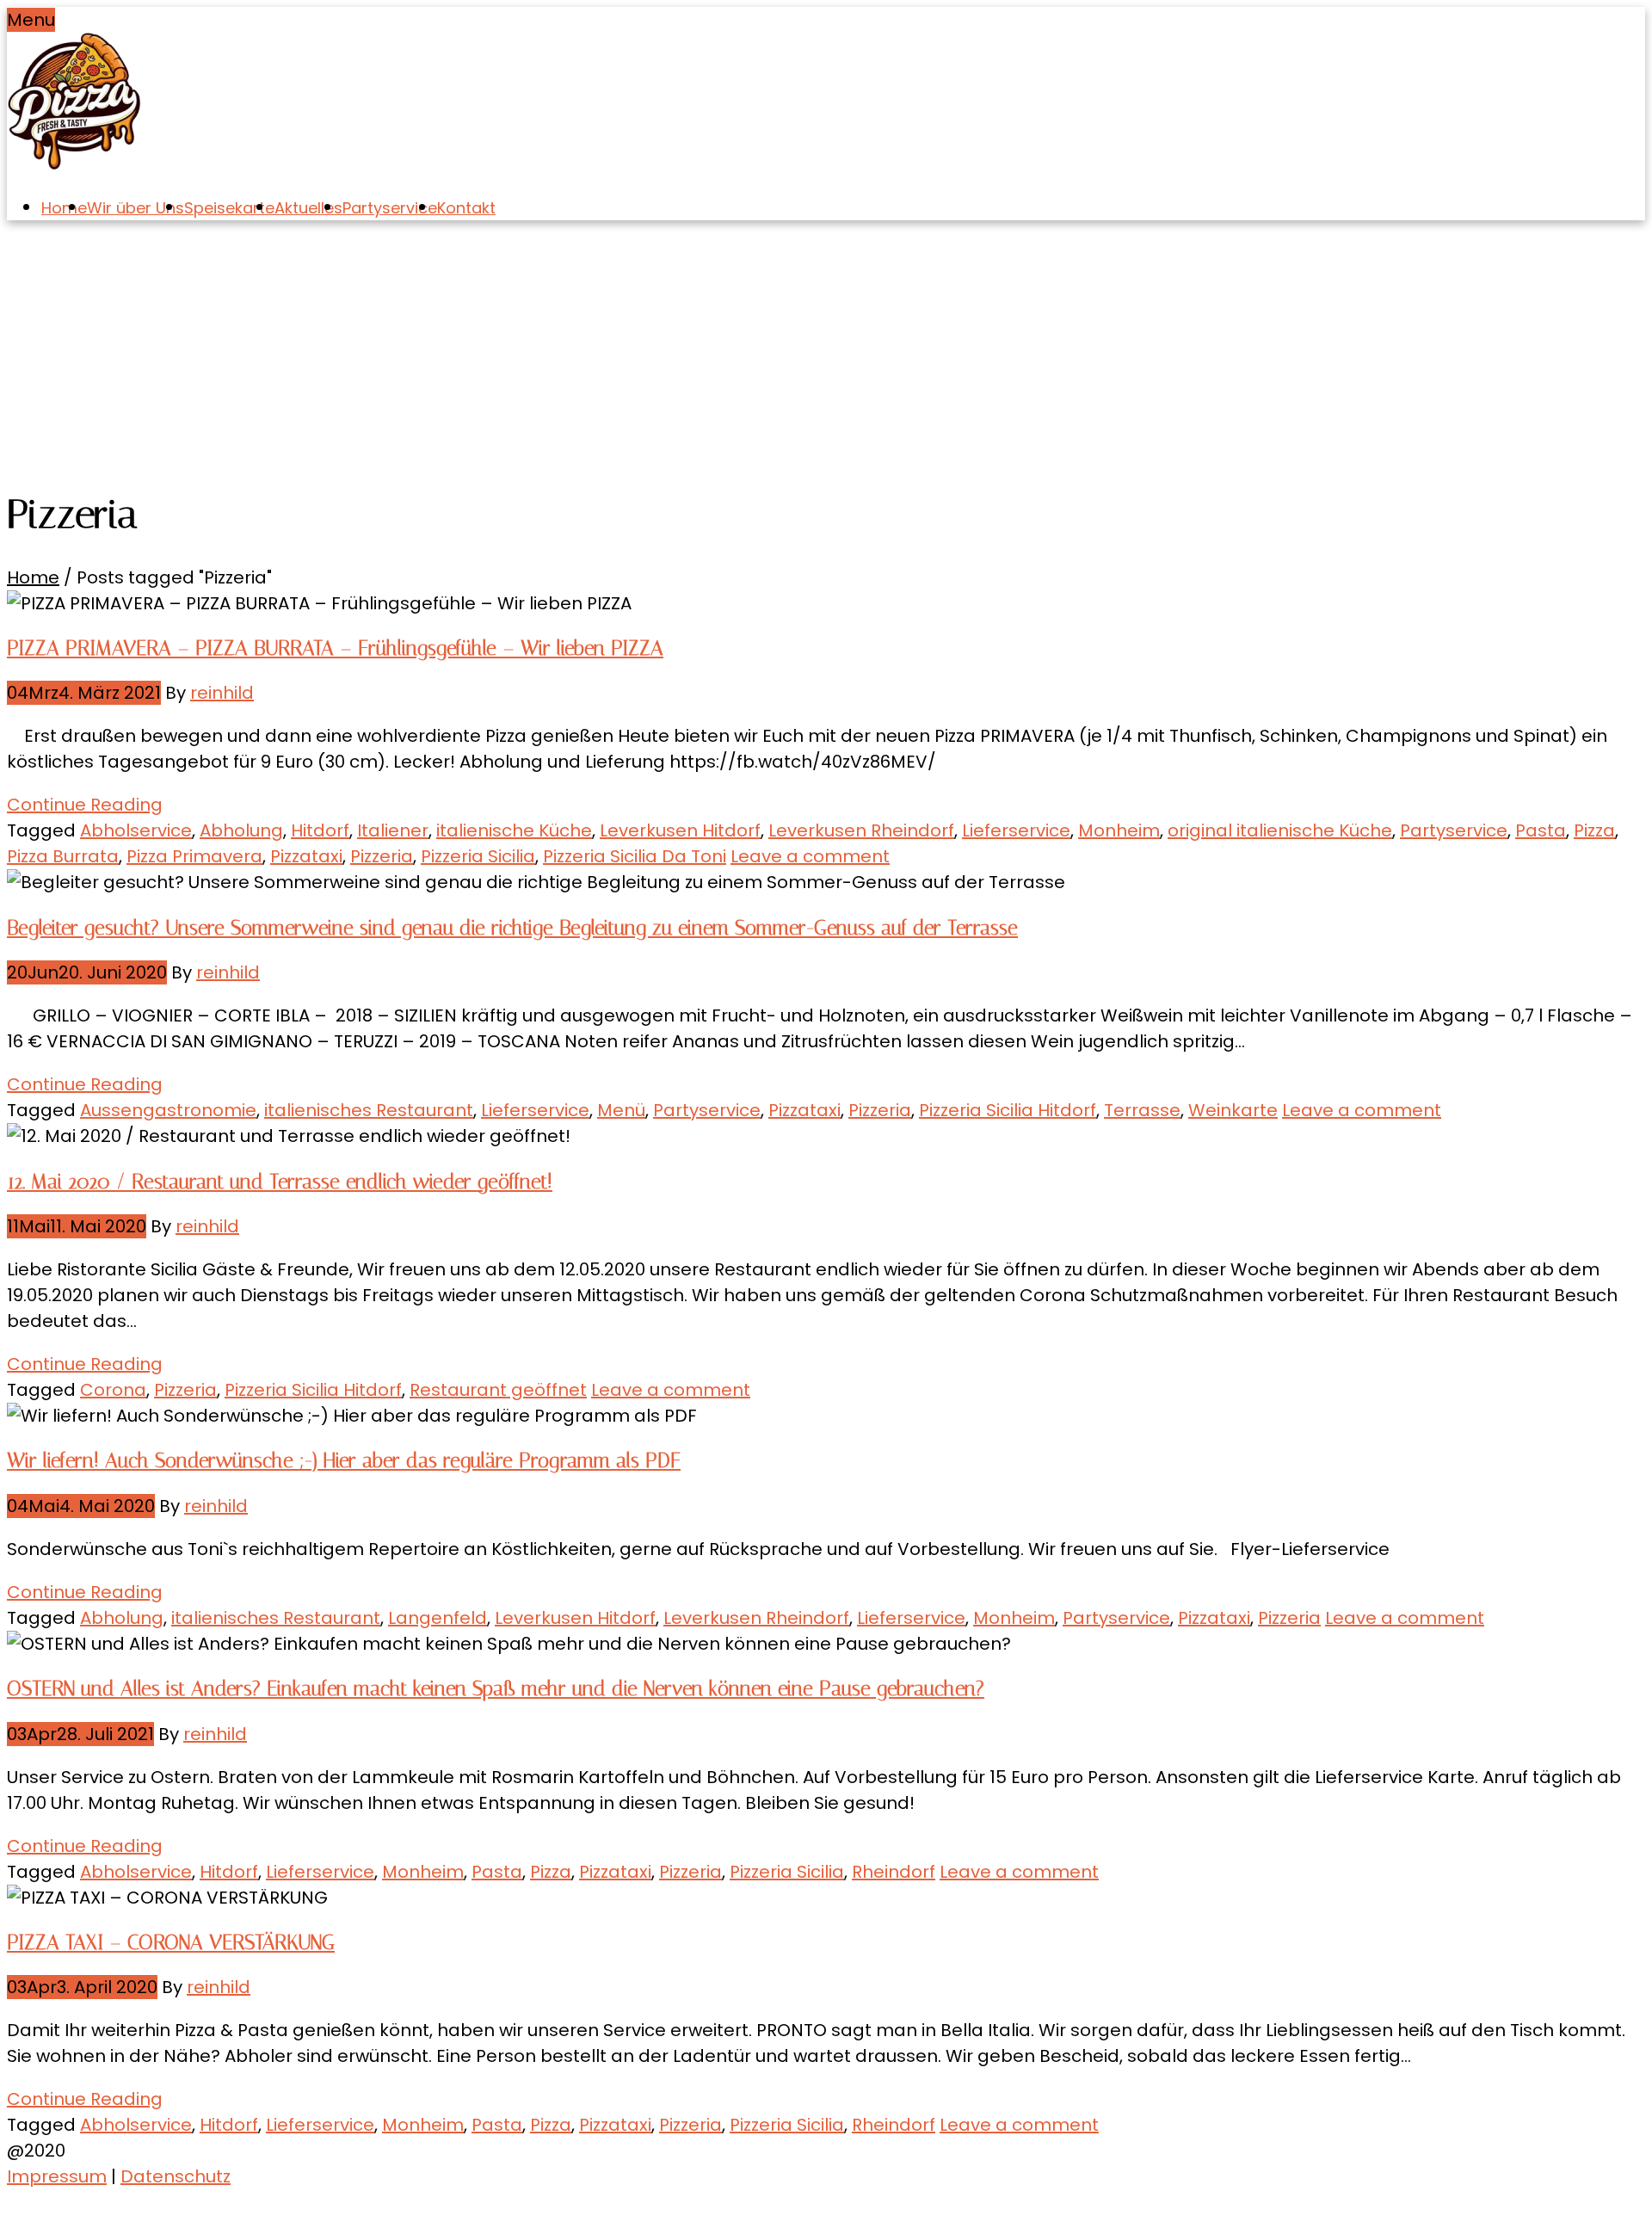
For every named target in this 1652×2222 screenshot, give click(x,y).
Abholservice (136, 830)
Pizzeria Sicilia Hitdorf (1008, 1110)
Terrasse (1142, 1110)
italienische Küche (514, 830)
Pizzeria (382, 856)
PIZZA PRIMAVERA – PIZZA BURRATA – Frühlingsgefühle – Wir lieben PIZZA (335, 648)
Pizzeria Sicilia (478, 856)
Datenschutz (176, 2176)
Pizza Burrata (63, 856)
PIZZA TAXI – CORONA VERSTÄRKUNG (171, 1942)
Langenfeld (438, 1618)
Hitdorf (320, 830)
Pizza (1594, 830)
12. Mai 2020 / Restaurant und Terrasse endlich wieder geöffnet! (280, 1182)
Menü (621, 1110)
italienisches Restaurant (369, 1110)
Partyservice (390, 208)
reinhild (222, 693)
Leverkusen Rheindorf (861, 830)
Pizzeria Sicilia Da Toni (635, 856)
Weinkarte (1233, 1110)
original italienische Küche (1280, 830)
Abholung (241, 830)
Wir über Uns (136, 208)
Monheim (1119, 830)
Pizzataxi (306, 856)
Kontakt (466, 208)
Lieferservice (1016, 830)
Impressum (57, 2176)
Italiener (393, 830)
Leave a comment (810, 856)
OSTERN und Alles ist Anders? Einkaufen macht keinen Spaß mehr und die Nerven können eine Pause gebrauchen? (496, 1688)
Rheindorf (894, 1872)
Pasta (1541, 830)
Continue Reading (85, 805)
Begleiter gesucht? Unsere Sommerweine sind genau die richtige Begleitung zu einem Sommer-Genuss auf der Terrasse (512, 928)
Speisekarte (229, 208)
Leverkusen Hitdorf (680, 830)
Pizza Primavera (194, 856)
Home (64, 208)
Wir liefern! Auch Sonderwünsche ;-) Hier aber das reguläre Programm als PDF (344, 1460)
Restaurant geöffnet (498, 1390)
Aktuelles (308, 208)
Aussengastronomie (168, 1110)
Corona (113, 1390)
